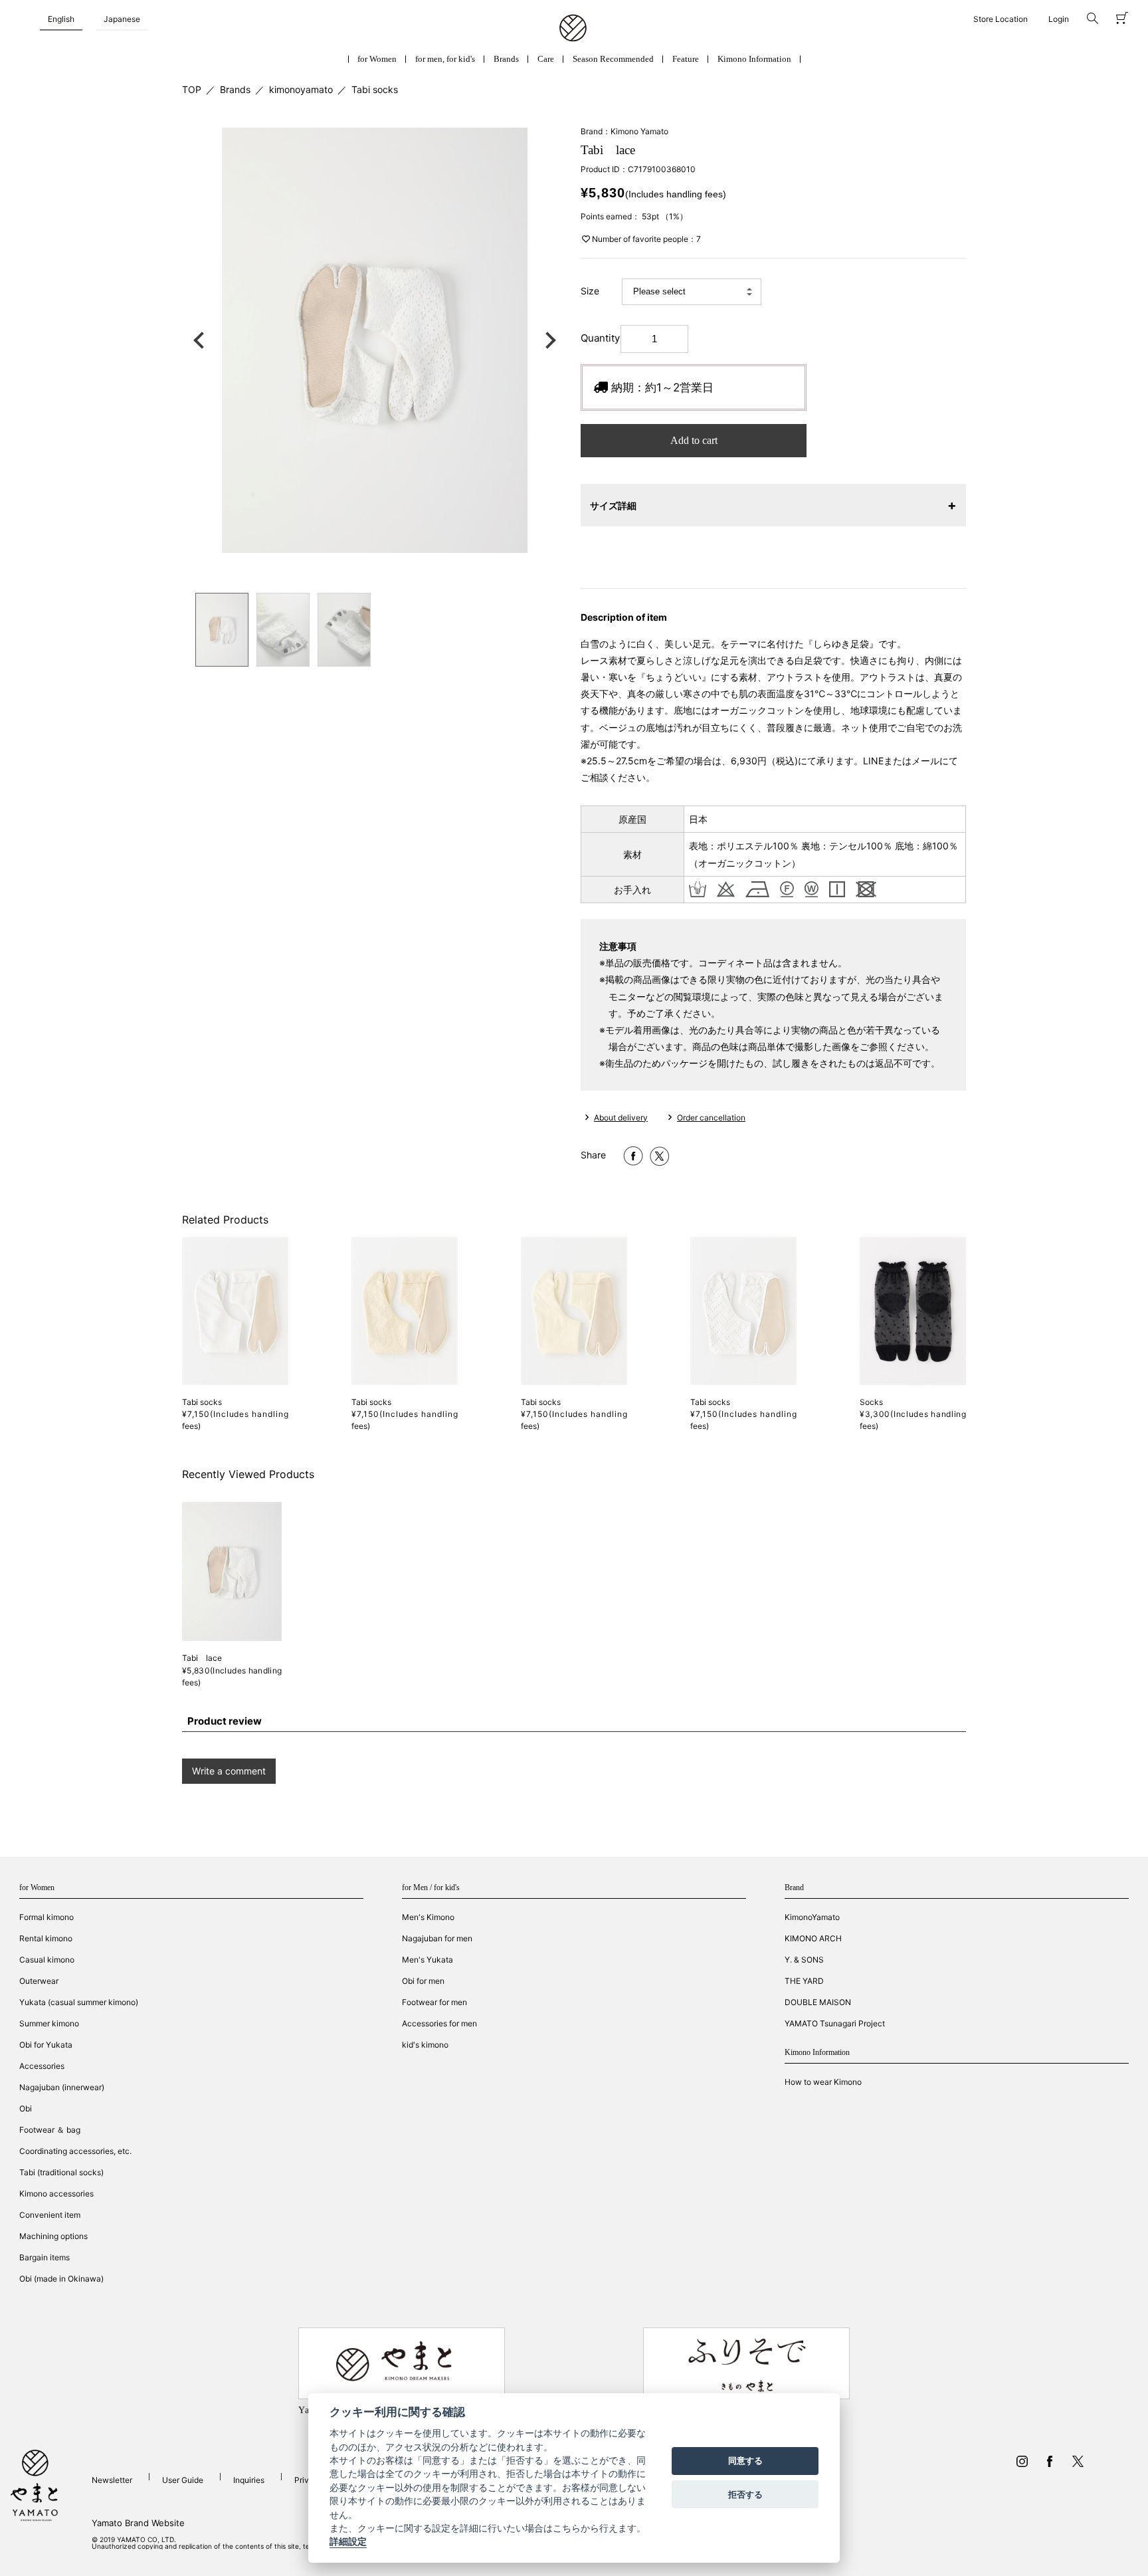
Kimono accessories (56, 2194)
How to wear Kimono (823, 2082)
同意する (745, 2461)
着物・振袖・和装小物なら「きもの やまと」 (573, 29)
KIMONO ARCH (813, 1938)
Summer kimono (49, 2023)
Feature (686, 59)
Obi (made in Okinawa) (61, 2279)
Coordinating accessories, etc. (75, 2151)
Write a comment (229, 1771)
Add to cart (694, 440)
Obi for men (423, 1981)
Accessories (42, 2066)
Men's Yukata (428, 1960)
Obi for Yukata (46, 2045)
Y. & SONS (804, 1960)
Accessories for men (439, 2023)
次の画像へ (547, 340)
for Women (377, 59)
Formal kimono (47, 1917)
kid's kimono (425, 2045)
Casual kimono (47, 1960)
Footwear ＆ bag (50, 2130)
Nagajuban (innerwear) (62, 2087)
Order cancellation (711, 1118)
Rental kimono (46, 1938)
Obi (26, 2108)
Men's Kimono (428, 1917)
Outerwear (39, 1981)
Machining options (53, 2236)
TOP (192, 89)
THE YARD (804, 1981)
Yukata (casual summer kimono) (79, 2002)
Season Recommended (613, 59)
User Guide (183, 2480)
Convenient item (50, 2215)
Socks (871, 1402)
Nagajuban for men (437, 1938)
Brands (506, 59)
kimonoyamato (301, 89)
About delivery (621, 1118)
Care (546, 59)
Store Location (1001, 19)
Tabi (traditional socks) (61, 2172)
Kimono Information (754, 59)
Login (1059, 19)
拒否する (745, 2494)
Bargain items (45, 2257)
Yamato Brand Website (138, 2523)
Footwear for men (434, 2002)
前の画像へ (202, 340)
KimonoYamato (812, 1917)
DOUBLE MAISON (818, 2002)
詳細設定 (348, 2542)
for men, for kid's (445, 59)
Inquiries (249, 2480)
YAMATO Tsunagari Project (835, 2023)
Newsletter (112, 2480)
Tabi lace (202, 1658)
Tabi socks (375, 89)
